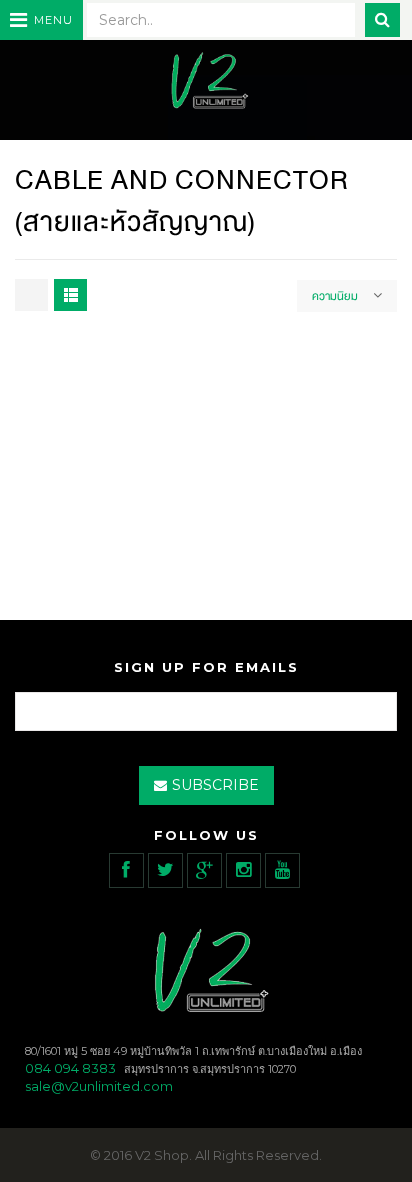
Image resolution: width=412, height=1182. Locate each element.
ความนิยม (335, 296)
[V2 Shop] (206, 82)
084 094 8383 (70, 1068)
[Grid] (31, 295)
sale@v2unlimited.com (99, 1086)
